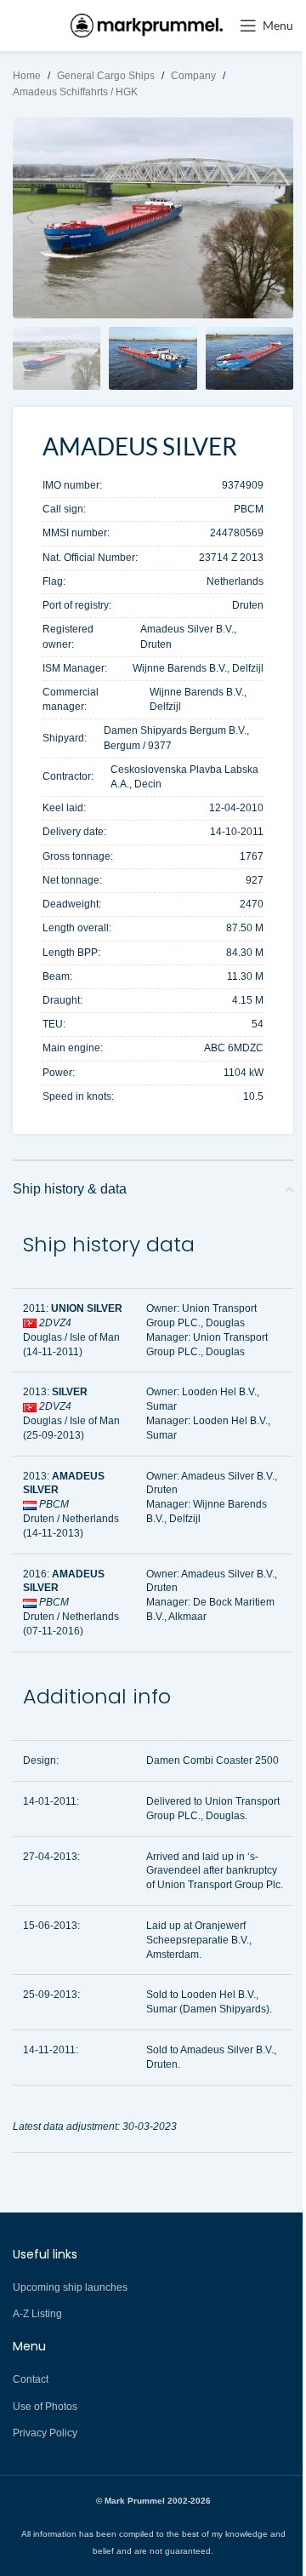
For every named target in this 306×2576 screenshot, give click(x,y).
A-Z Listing (37, 2314)
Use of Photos (45, 2407)
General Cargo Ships (106, 76)
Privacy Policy (45, 2433)
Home (27, 76)
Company (193, 76)
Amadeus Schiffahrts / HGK (75, 92)
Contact (31, 2379)
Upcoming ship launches (70, 2287)
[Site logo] (147, 25)
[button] (30, 218)
